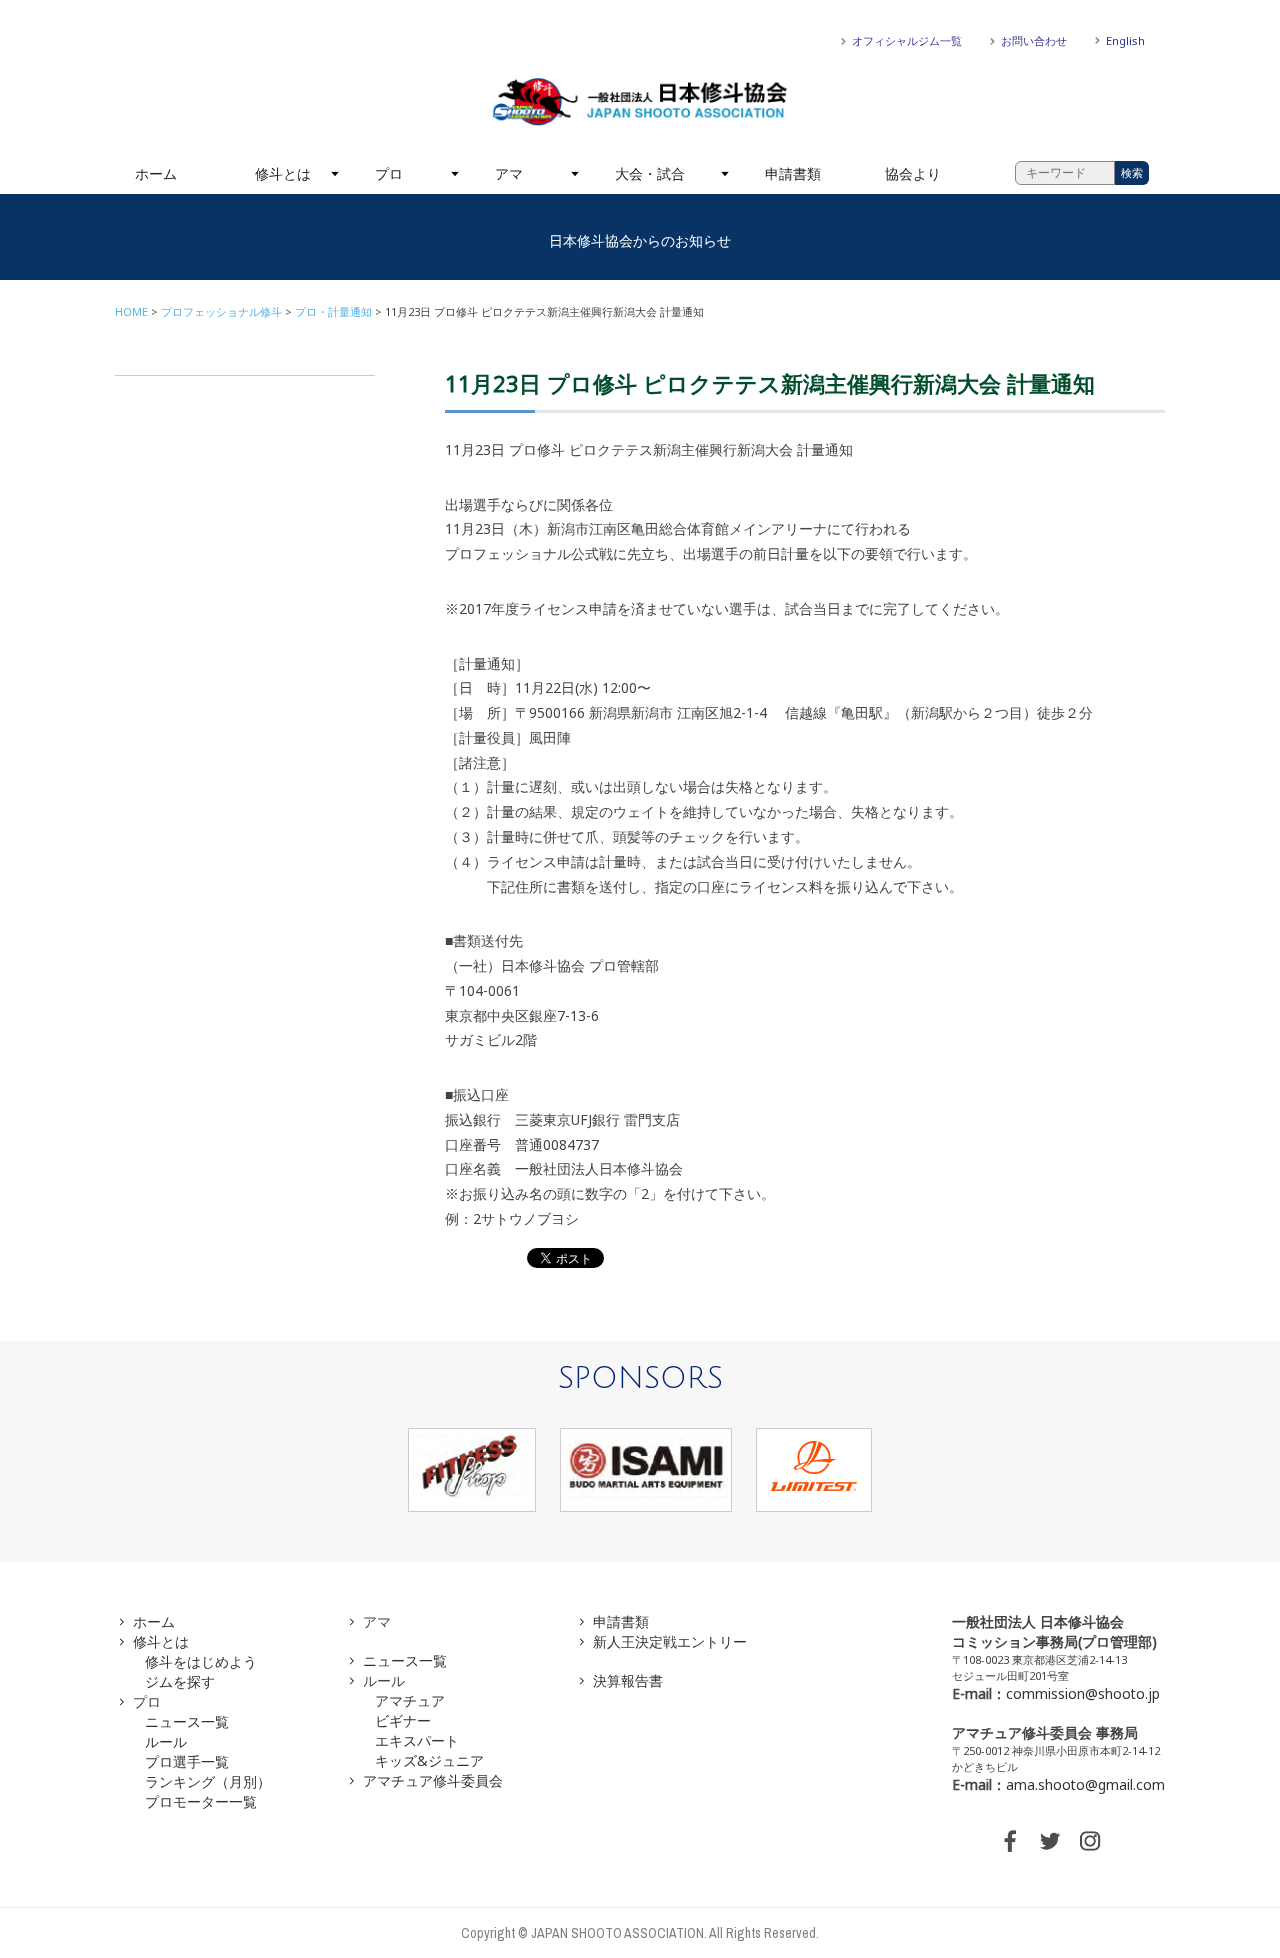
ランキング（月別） (208, 1781)
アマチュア (410, 1700)
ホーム (156, 173)
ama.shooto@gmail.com (1085, 1784)
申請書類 (793, 173)
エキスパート (417, 1740)
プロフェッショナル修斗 (221, 311)
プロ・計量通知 (333, 311)
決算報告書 (628, 1680)
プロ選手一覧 (187, 1761)
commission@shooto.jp (1083, 1693)
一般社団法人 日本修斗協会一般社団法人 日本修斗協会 (640, 102)
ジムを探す (180, 1681)
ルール (166, 1741)
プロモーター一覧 (201, 1801)
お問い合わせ (1034, 40)
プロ (389, 173)
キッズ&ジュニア (429, 1760)
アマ (509, 173)
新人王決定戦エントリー (670, 1641)
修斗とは (283, 173)
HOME (131, 311)
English (1125, 40)
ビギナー (403, 1720)
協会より (913, 173)
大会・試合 (650, 173)
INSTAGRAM (1090, 1841)
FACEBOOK (1010, 1841)
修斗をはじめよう (201, 1661)
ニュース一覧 (187, 1721)
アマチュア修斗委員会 (433, 1780)
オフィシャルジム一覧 (907, 40)
